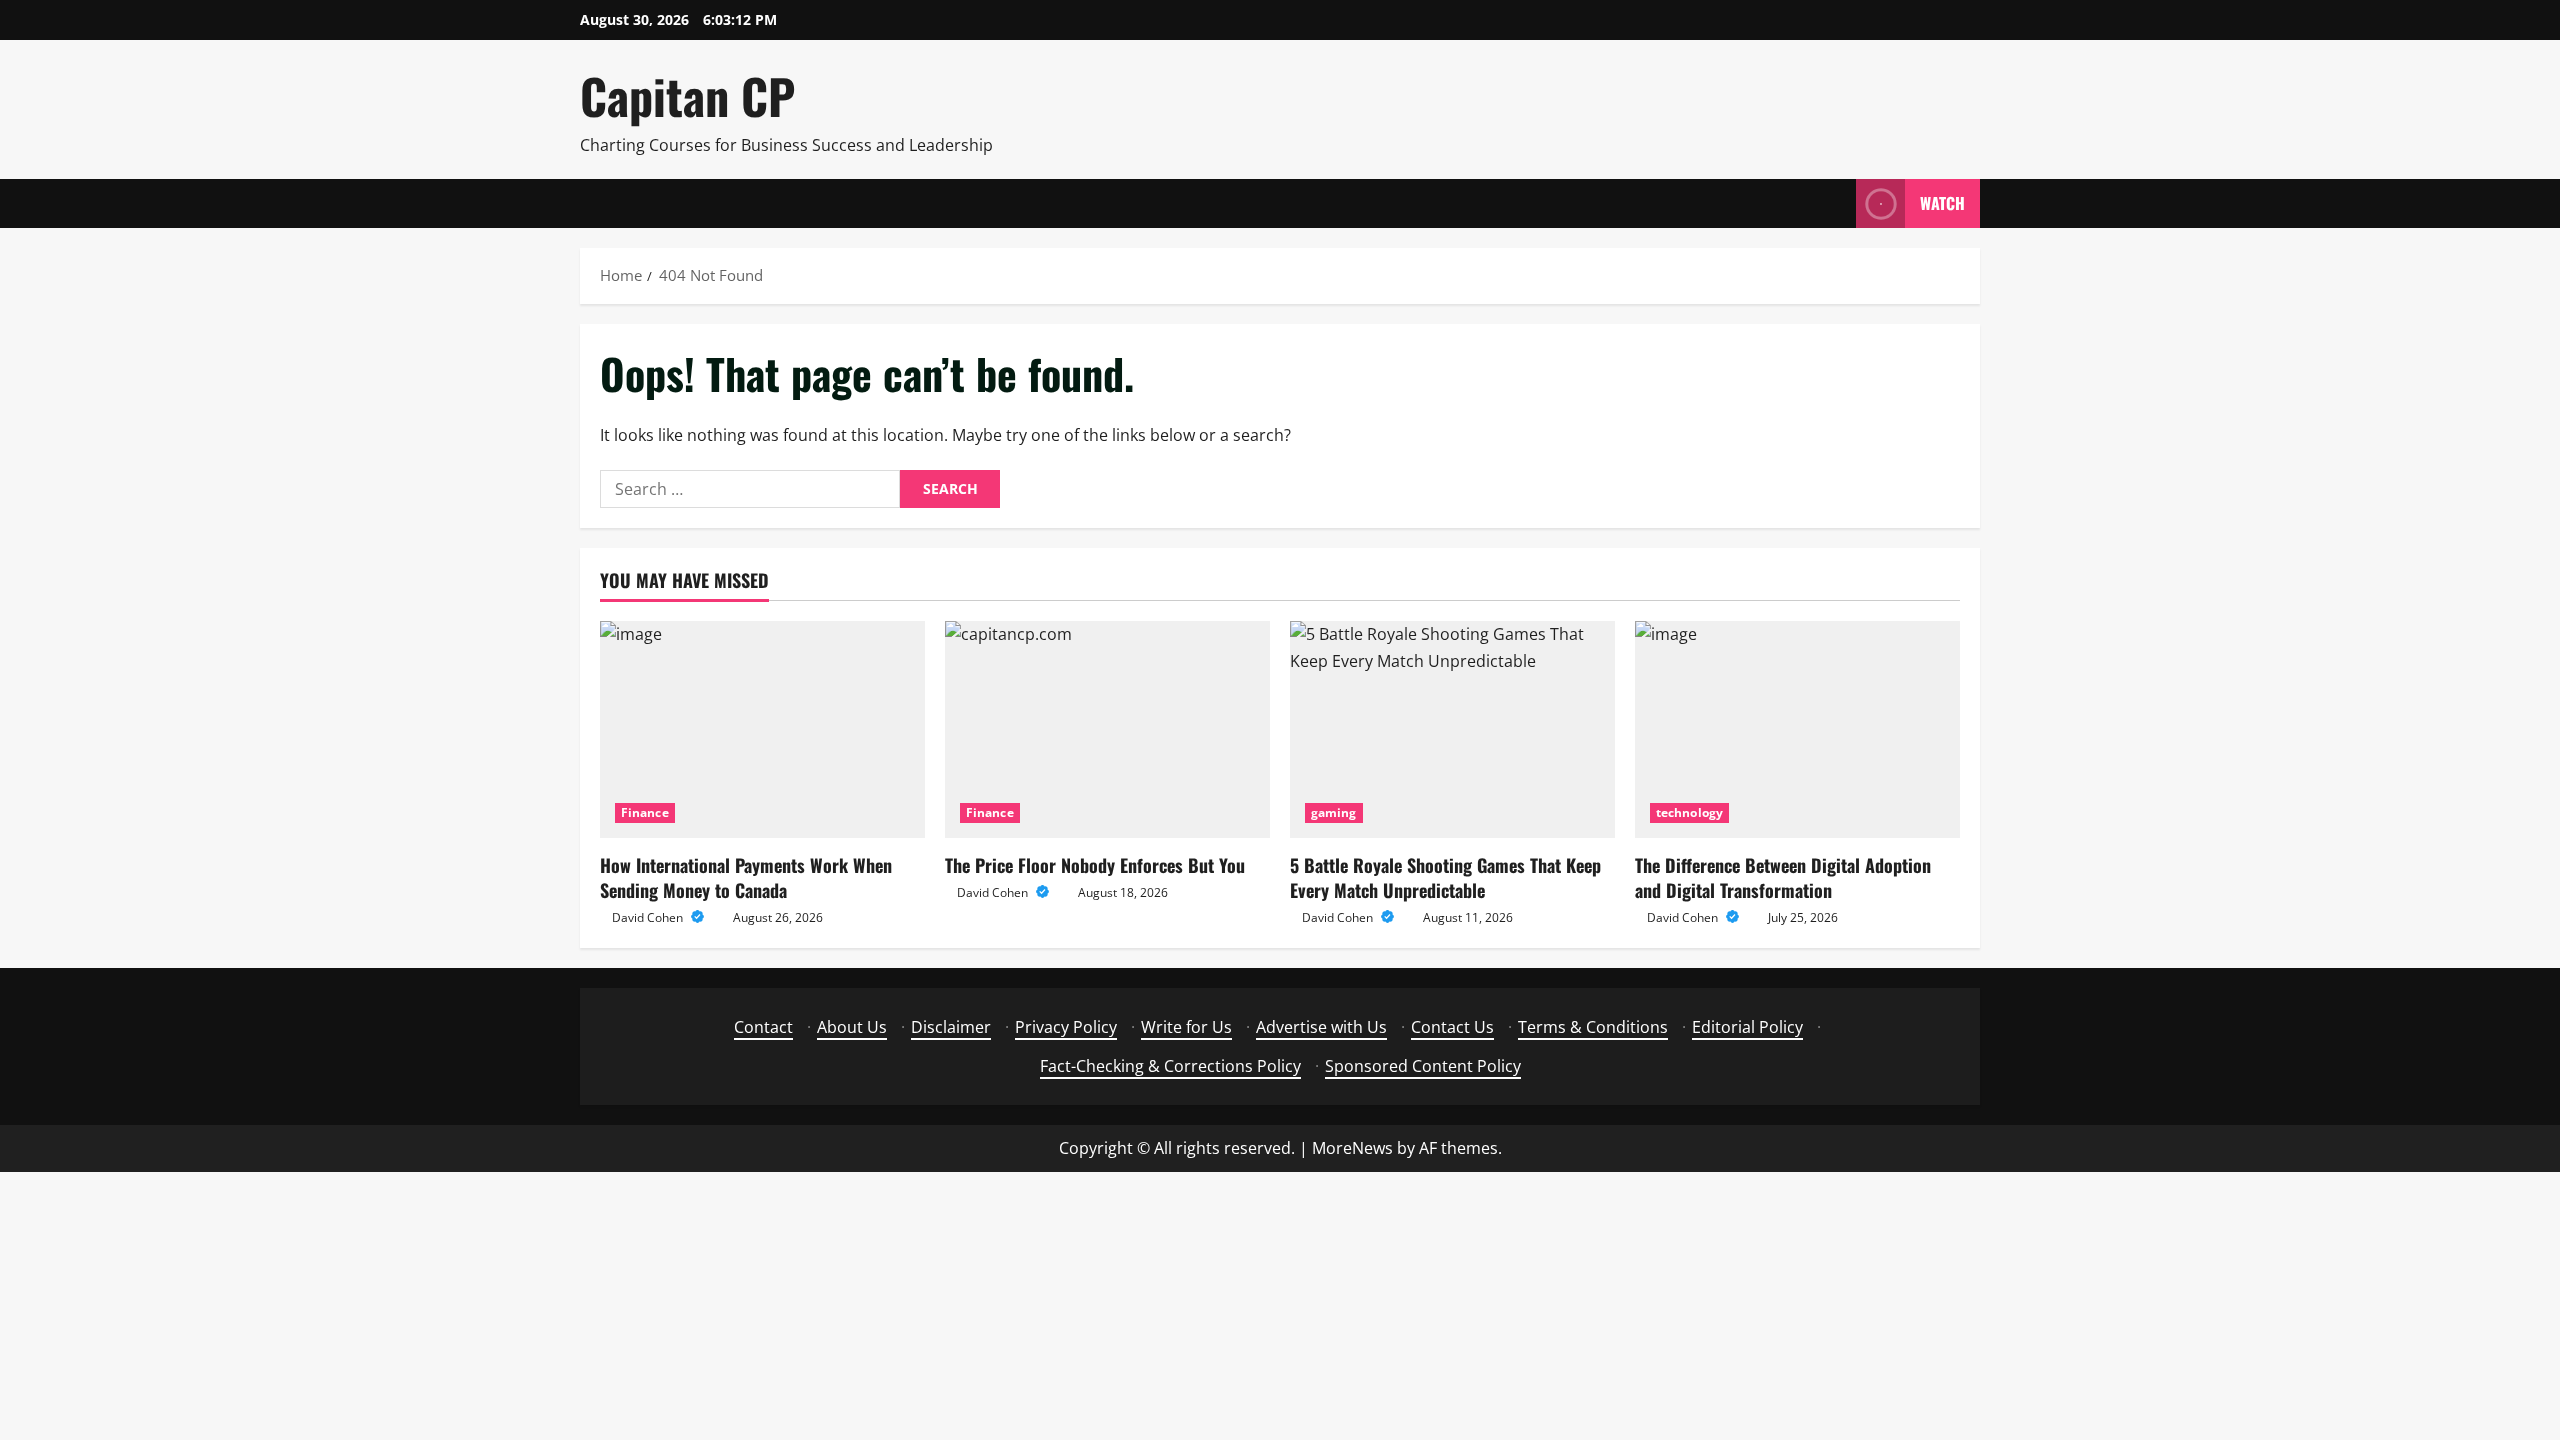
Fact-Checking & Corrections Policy (1170, 1066)
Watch (1942, 203)
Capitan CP (687, 95)
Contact (763, 1027)
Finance (645, 812)
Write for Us (1186, 1027)
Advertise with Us (1321, 1027)
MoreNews (1352, 1148)
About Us (852, 1027)
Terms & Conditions (1593, 1027)
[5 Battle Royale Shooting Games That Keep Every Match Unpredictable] (1452, 729)
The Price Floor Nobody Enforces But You (1095, 865)
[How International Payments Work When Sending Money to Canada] (762, 729)
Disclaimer (951, 1027)
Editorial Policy (1747, 1027)
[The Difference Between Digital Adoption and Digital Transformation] (1797, 729)
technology (1689, 812)
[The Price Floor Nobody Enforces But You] (1107, 729)
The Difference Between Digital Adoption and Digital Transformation (1783, 877)
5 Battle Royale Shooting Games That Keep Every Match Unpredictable (1445, 877)
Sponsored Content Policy (1423, 1066)
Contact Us (1452, 1027)
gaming (1334, 812)
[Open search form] (1835, 203)
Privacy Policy (1066, 1027)
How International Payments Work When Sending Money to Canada (746, 877)
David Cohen (649, 917)
